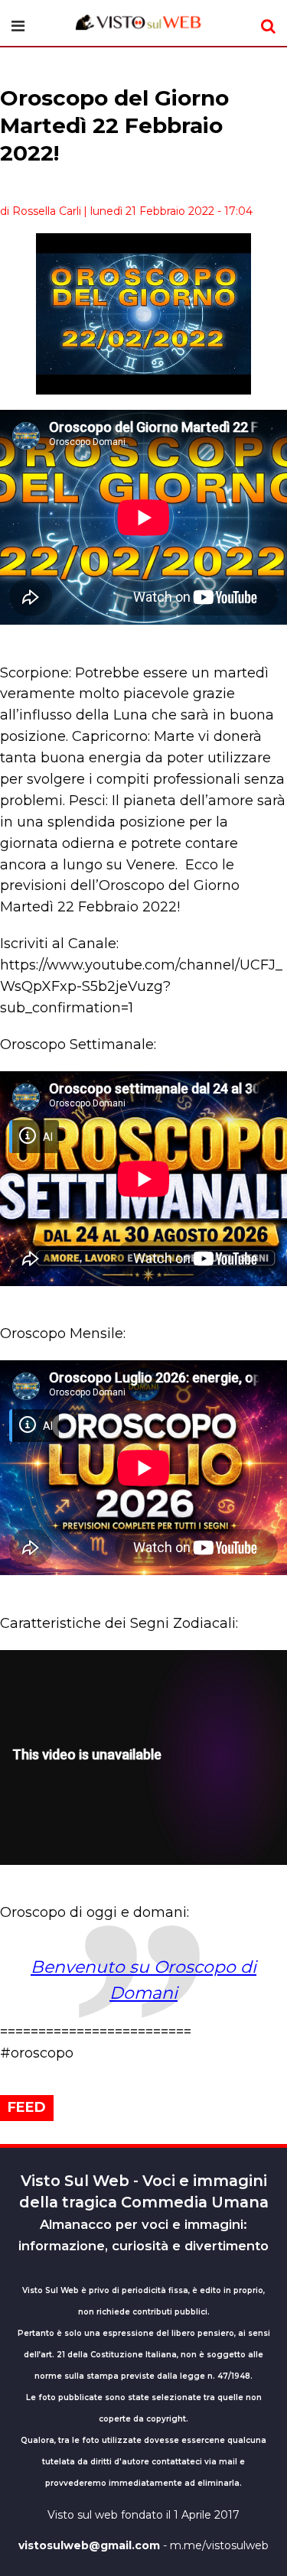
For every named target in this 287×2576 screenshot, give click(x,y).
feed (27, 2107)
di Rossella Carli (41, 211)
